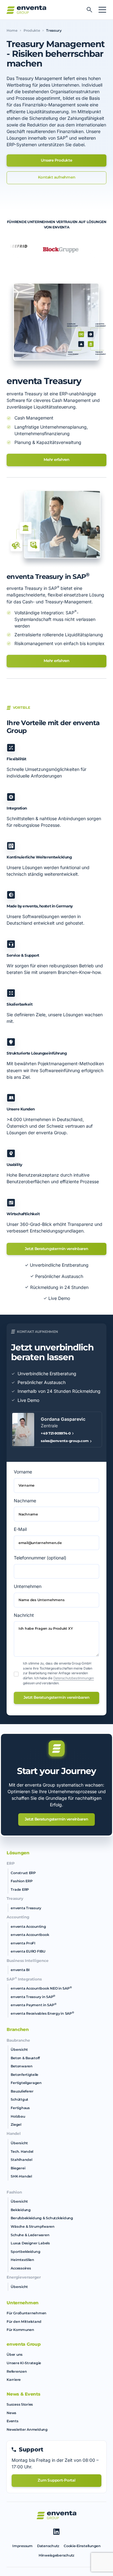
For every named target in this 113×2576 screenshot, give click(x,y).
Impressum (22, 2546)
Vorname (23, 1472)
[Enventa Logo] (26, 10)
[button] (101, 10)
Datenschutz (48, 2546)
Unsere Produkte (56, 160)
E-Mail (20, 1529)
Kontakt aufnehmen (57, 177)
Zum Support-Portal (56, 2480)
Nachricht (24, 1615)
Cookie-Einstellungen (82, 2546)
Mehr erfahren (56, 460)
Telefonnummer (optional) (40, 1558)
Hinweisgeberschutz (56, 2555)
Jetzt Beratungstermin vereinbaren (56, 1249)
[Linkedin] (56, 2532)
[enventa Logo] (56, 2515)
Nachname (25, 1501)
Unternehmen (28, 1586)
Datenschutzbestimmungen (74, 1678)
